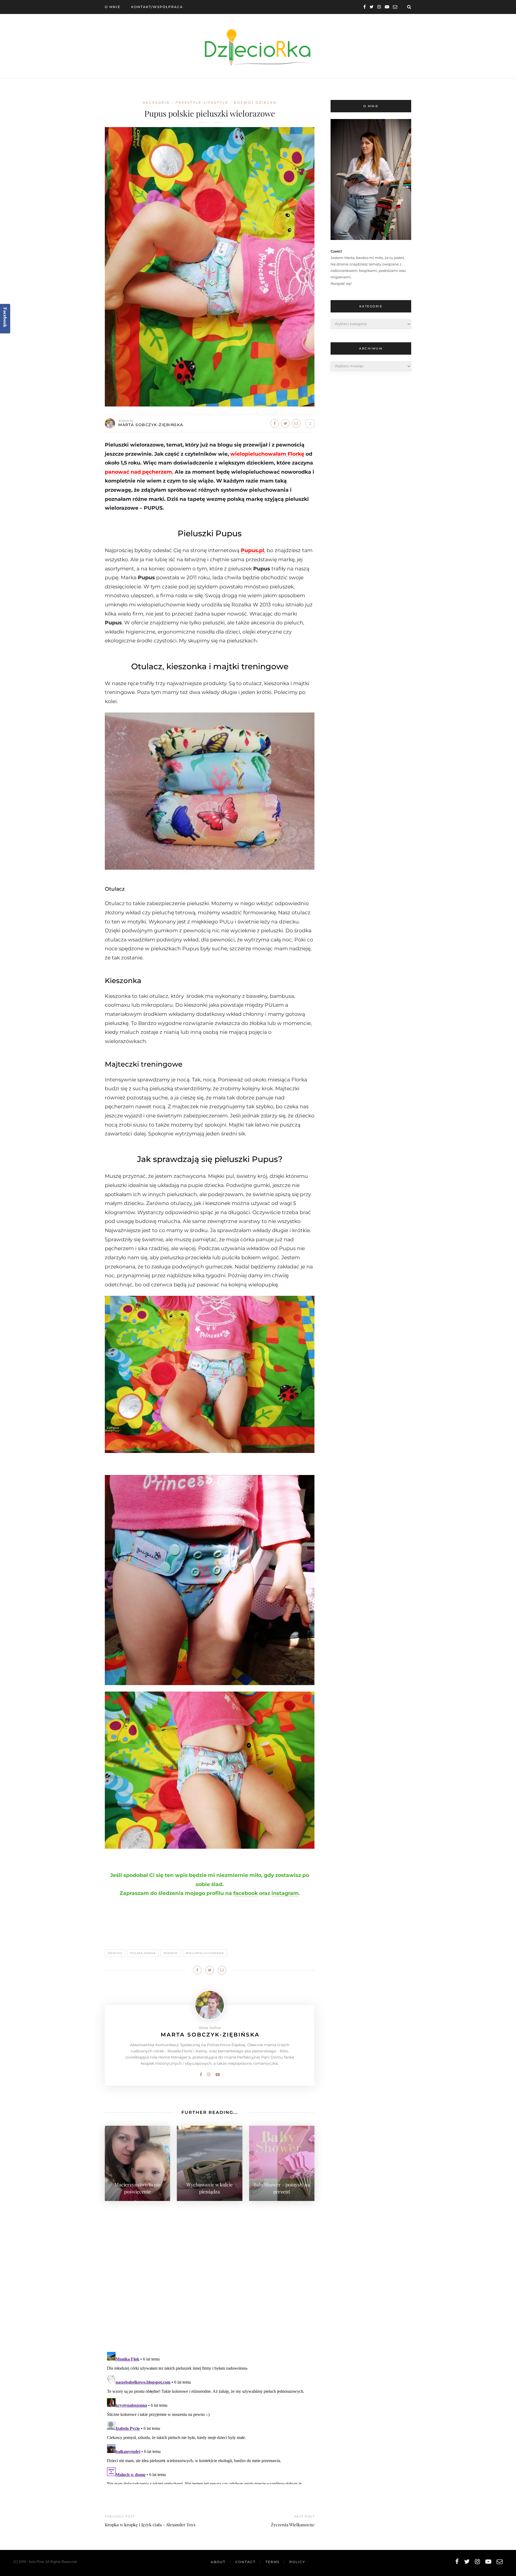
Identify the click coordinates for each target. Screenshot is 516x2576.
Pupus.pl (252, 550)
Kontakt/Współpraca (157, 7)
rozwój (171, 1953)
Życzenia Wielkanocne (293, 2525)
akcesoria (156, 102)
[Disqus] (210, 2273)
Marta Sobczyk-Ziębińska (151, 425)
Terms (273, 2562)
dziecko (115, 1953)
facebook (246, 1893)
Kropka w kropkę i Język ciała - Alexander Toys (150, 2525)
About (218, 2562)
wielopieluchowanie (205, 1953)
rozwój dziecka (255, 102)
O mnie (113, 7)
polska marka (143, 1953)
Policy (297, 2562)
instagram (285, 1893)
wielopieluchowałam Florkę (267, 454)
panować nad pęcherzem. (139, 472)
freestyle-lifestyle (202, 102)
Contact (246, 2562)
